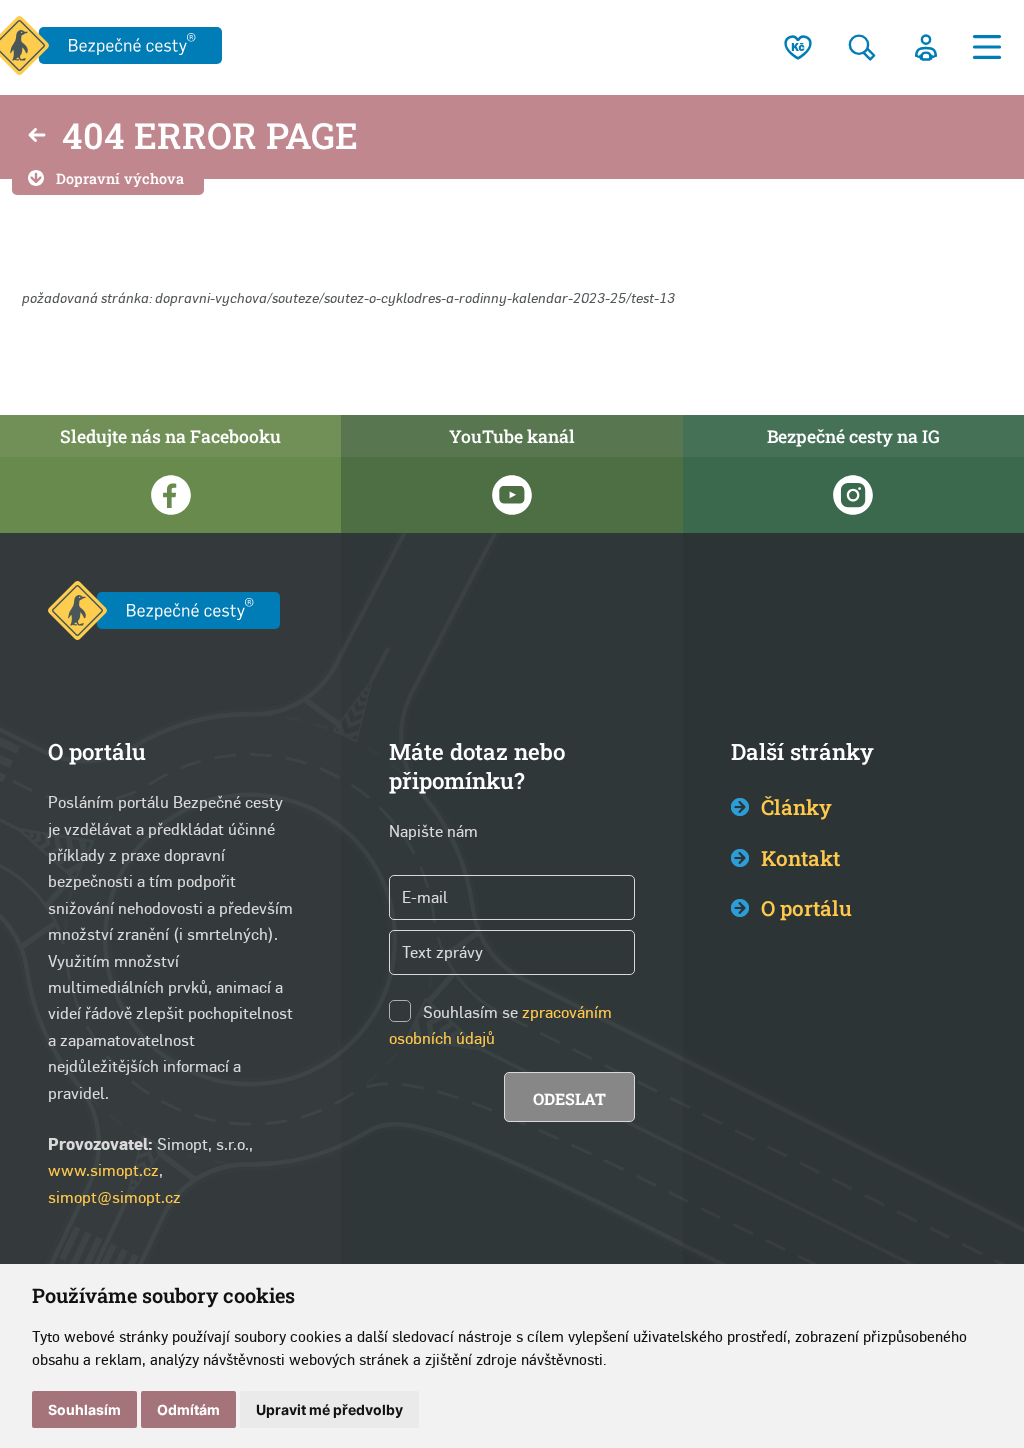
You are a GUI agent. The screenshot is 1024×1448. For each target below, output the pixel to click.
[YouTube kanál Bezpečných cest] (511, 495)
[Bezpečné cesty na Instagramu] (853, 495)
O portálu (806, 908)
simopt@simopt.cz (114, 1197)
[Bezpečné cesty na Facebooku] (170, 495)
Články (796, 807)
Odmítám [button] (188, 1409)
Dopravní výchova (120, 178)
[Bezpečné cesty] (164, 614)
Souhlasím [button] (84, 1409)
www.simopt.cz (103, 1170)
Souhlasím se (470, 1012)
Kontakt (800, 858)
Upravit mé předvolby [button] (329, 1409)
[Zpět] (37, 137)
